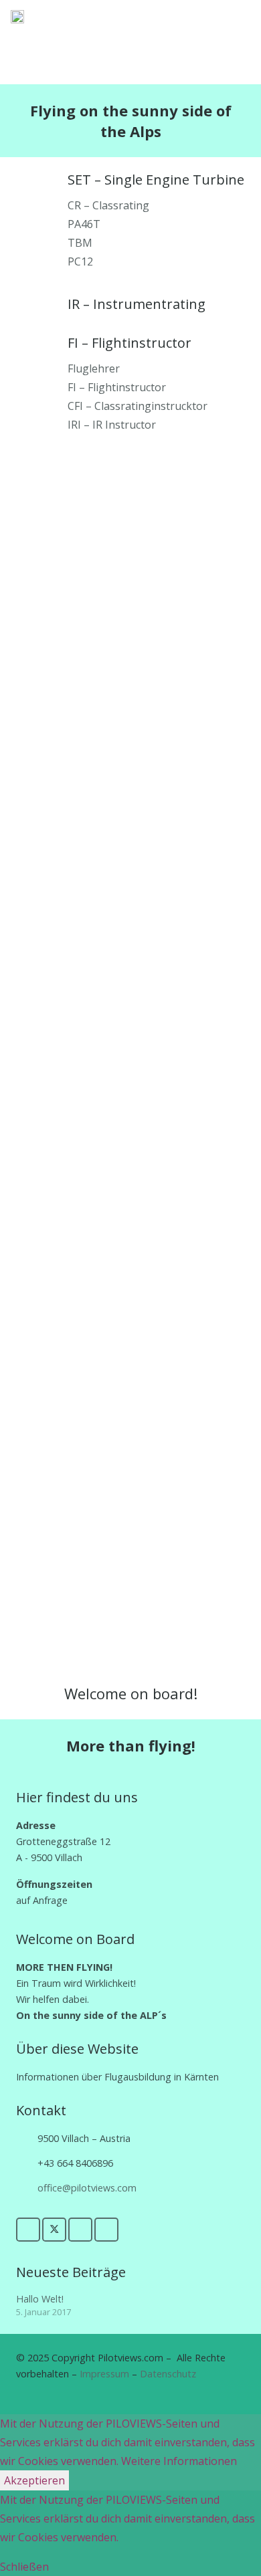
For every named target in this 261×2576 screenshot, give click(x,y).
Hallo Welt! (40, 2299)
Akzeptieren (34, 2480)
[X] (54, 2230)
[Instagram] (106, 2230)
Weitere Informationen (179, 2461)
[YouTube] (80, 2230)
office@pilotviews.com (87, 2188)
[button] (218, 17)
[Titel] (17, 17)
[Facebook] (28, 2230)
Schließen (24, 2567)
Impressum (104, 2374)
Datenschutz (168, 2374)
